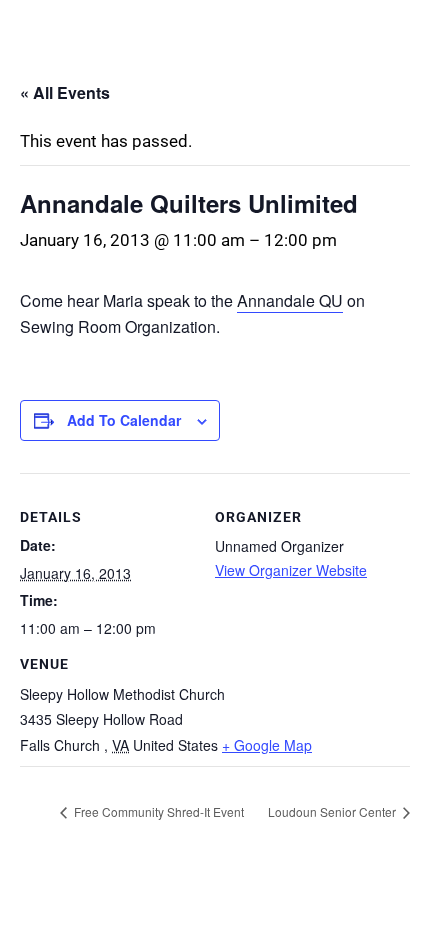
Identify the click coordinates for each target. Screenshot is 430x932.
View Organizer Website (291, 570)
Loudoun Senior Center (333, 811)
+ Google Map (267, 745)
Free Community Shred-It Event (157, 811)
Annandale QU (290, 300)
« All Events (65, 92)
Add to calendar (124, 420)
